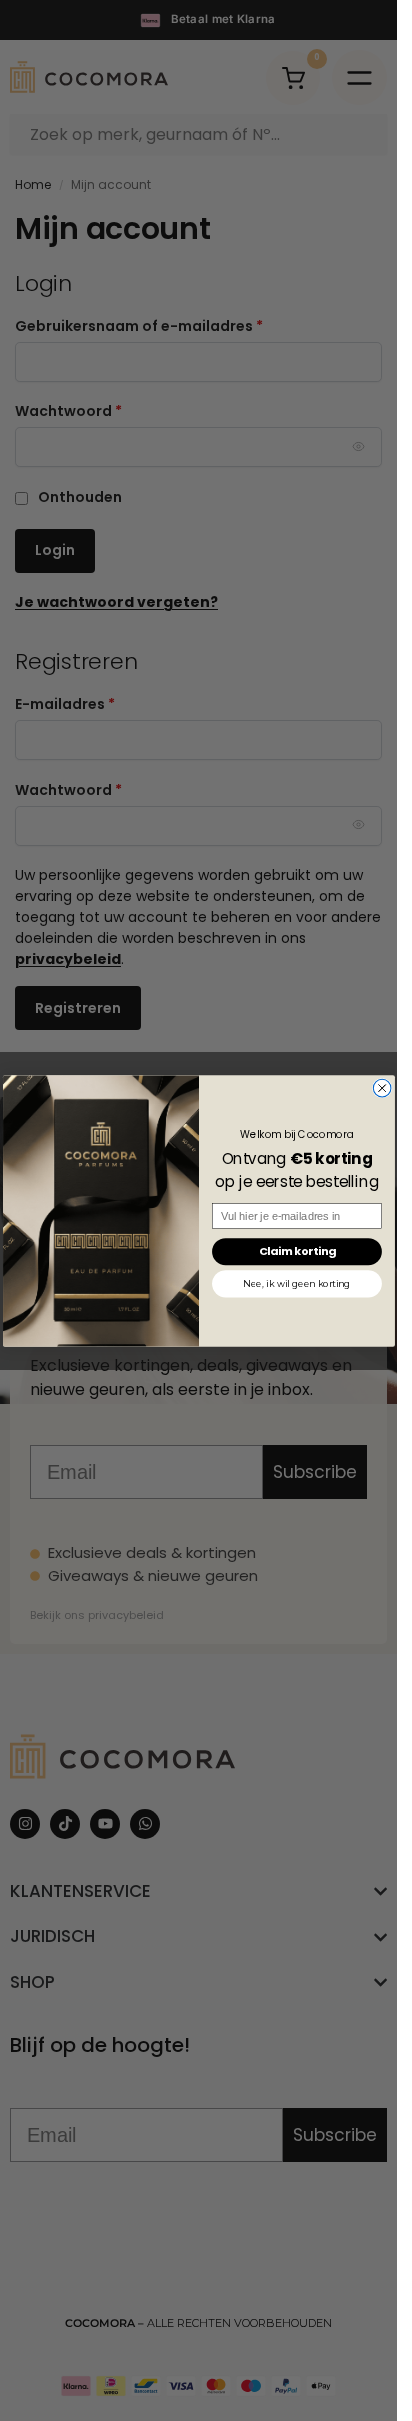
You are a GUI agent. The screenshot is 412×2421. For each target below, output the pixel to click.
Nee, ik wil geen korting (296, 1283)
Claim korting (296, 1251)
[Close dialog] (382, 1088)
